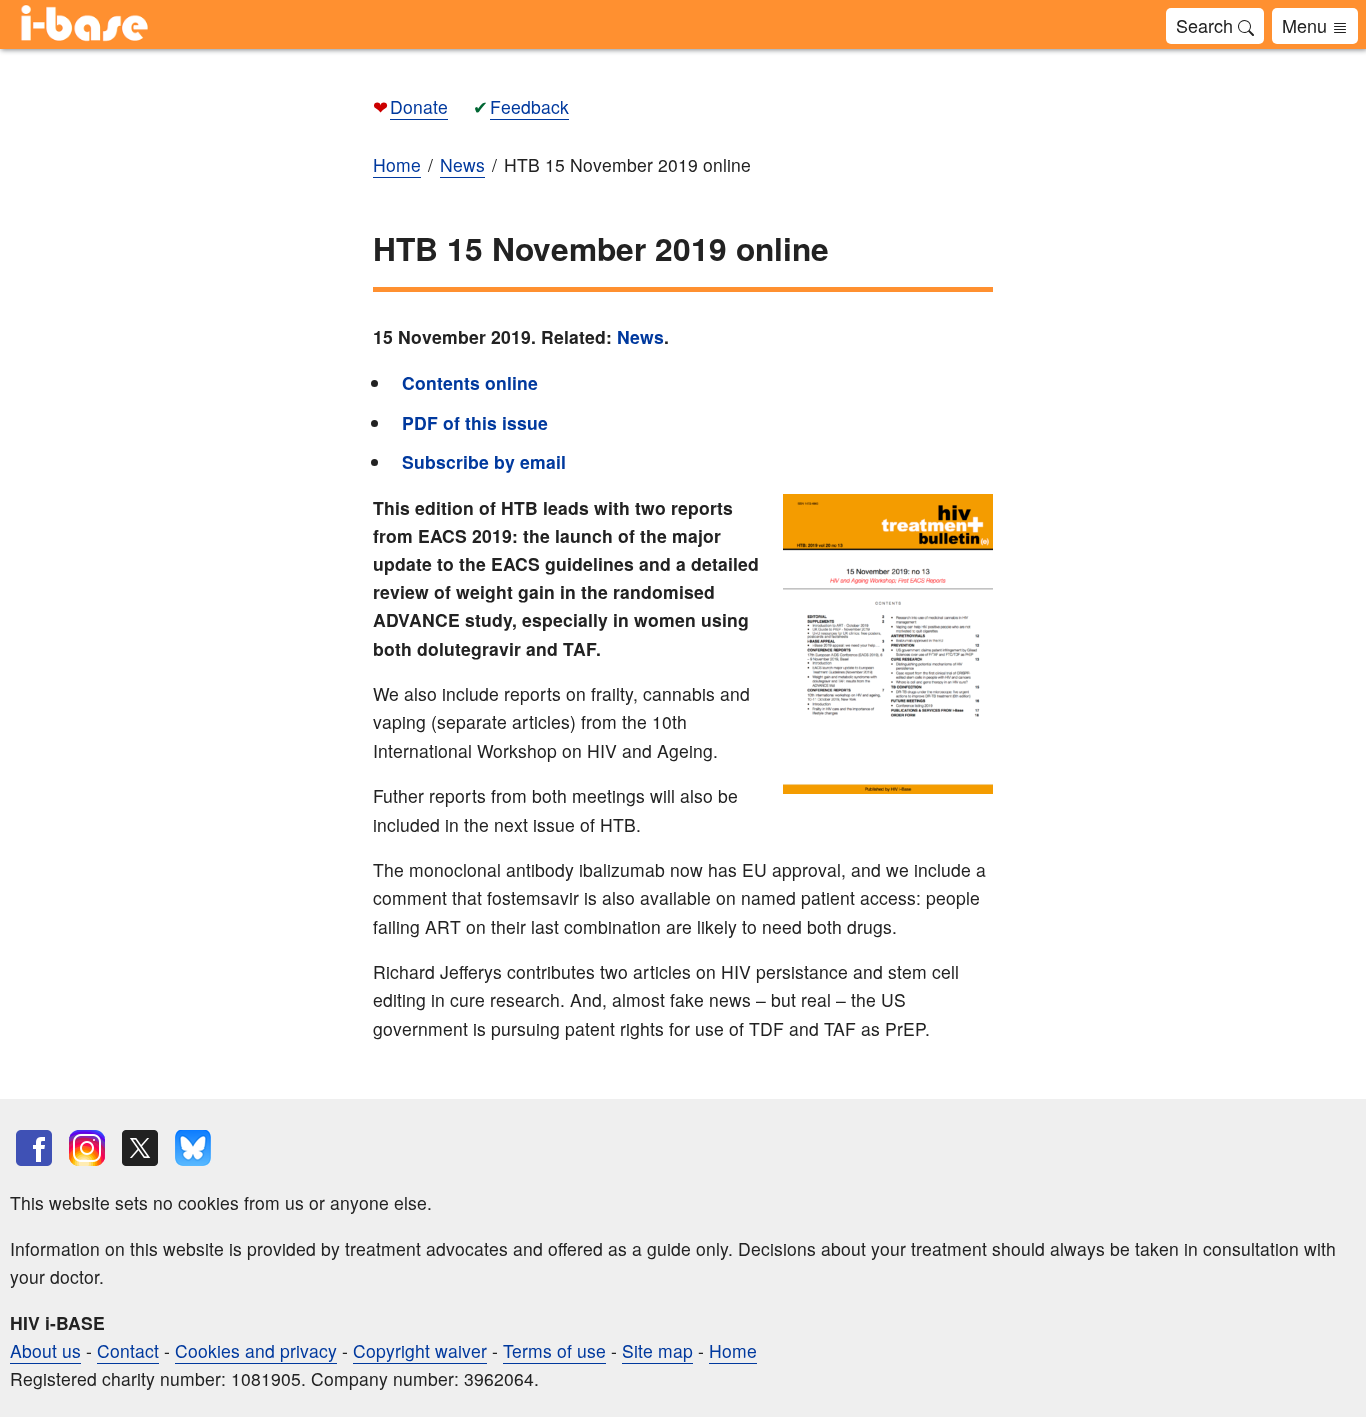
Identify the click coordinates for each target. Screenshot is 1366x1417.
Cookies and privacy (256, 1350)
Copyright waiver (420, 1350)
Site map (657, 1350)
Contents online (470, 382)
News (640, 336)
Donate (419, 106)
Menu (1307, 25)
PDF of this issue (475, 422)
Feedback (529, 106)
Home (733, 1350)
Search (1207, 25)
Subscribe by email (484, 461)
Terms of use (554, 1350)
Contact (128, 1350)
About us (45, 1350)
